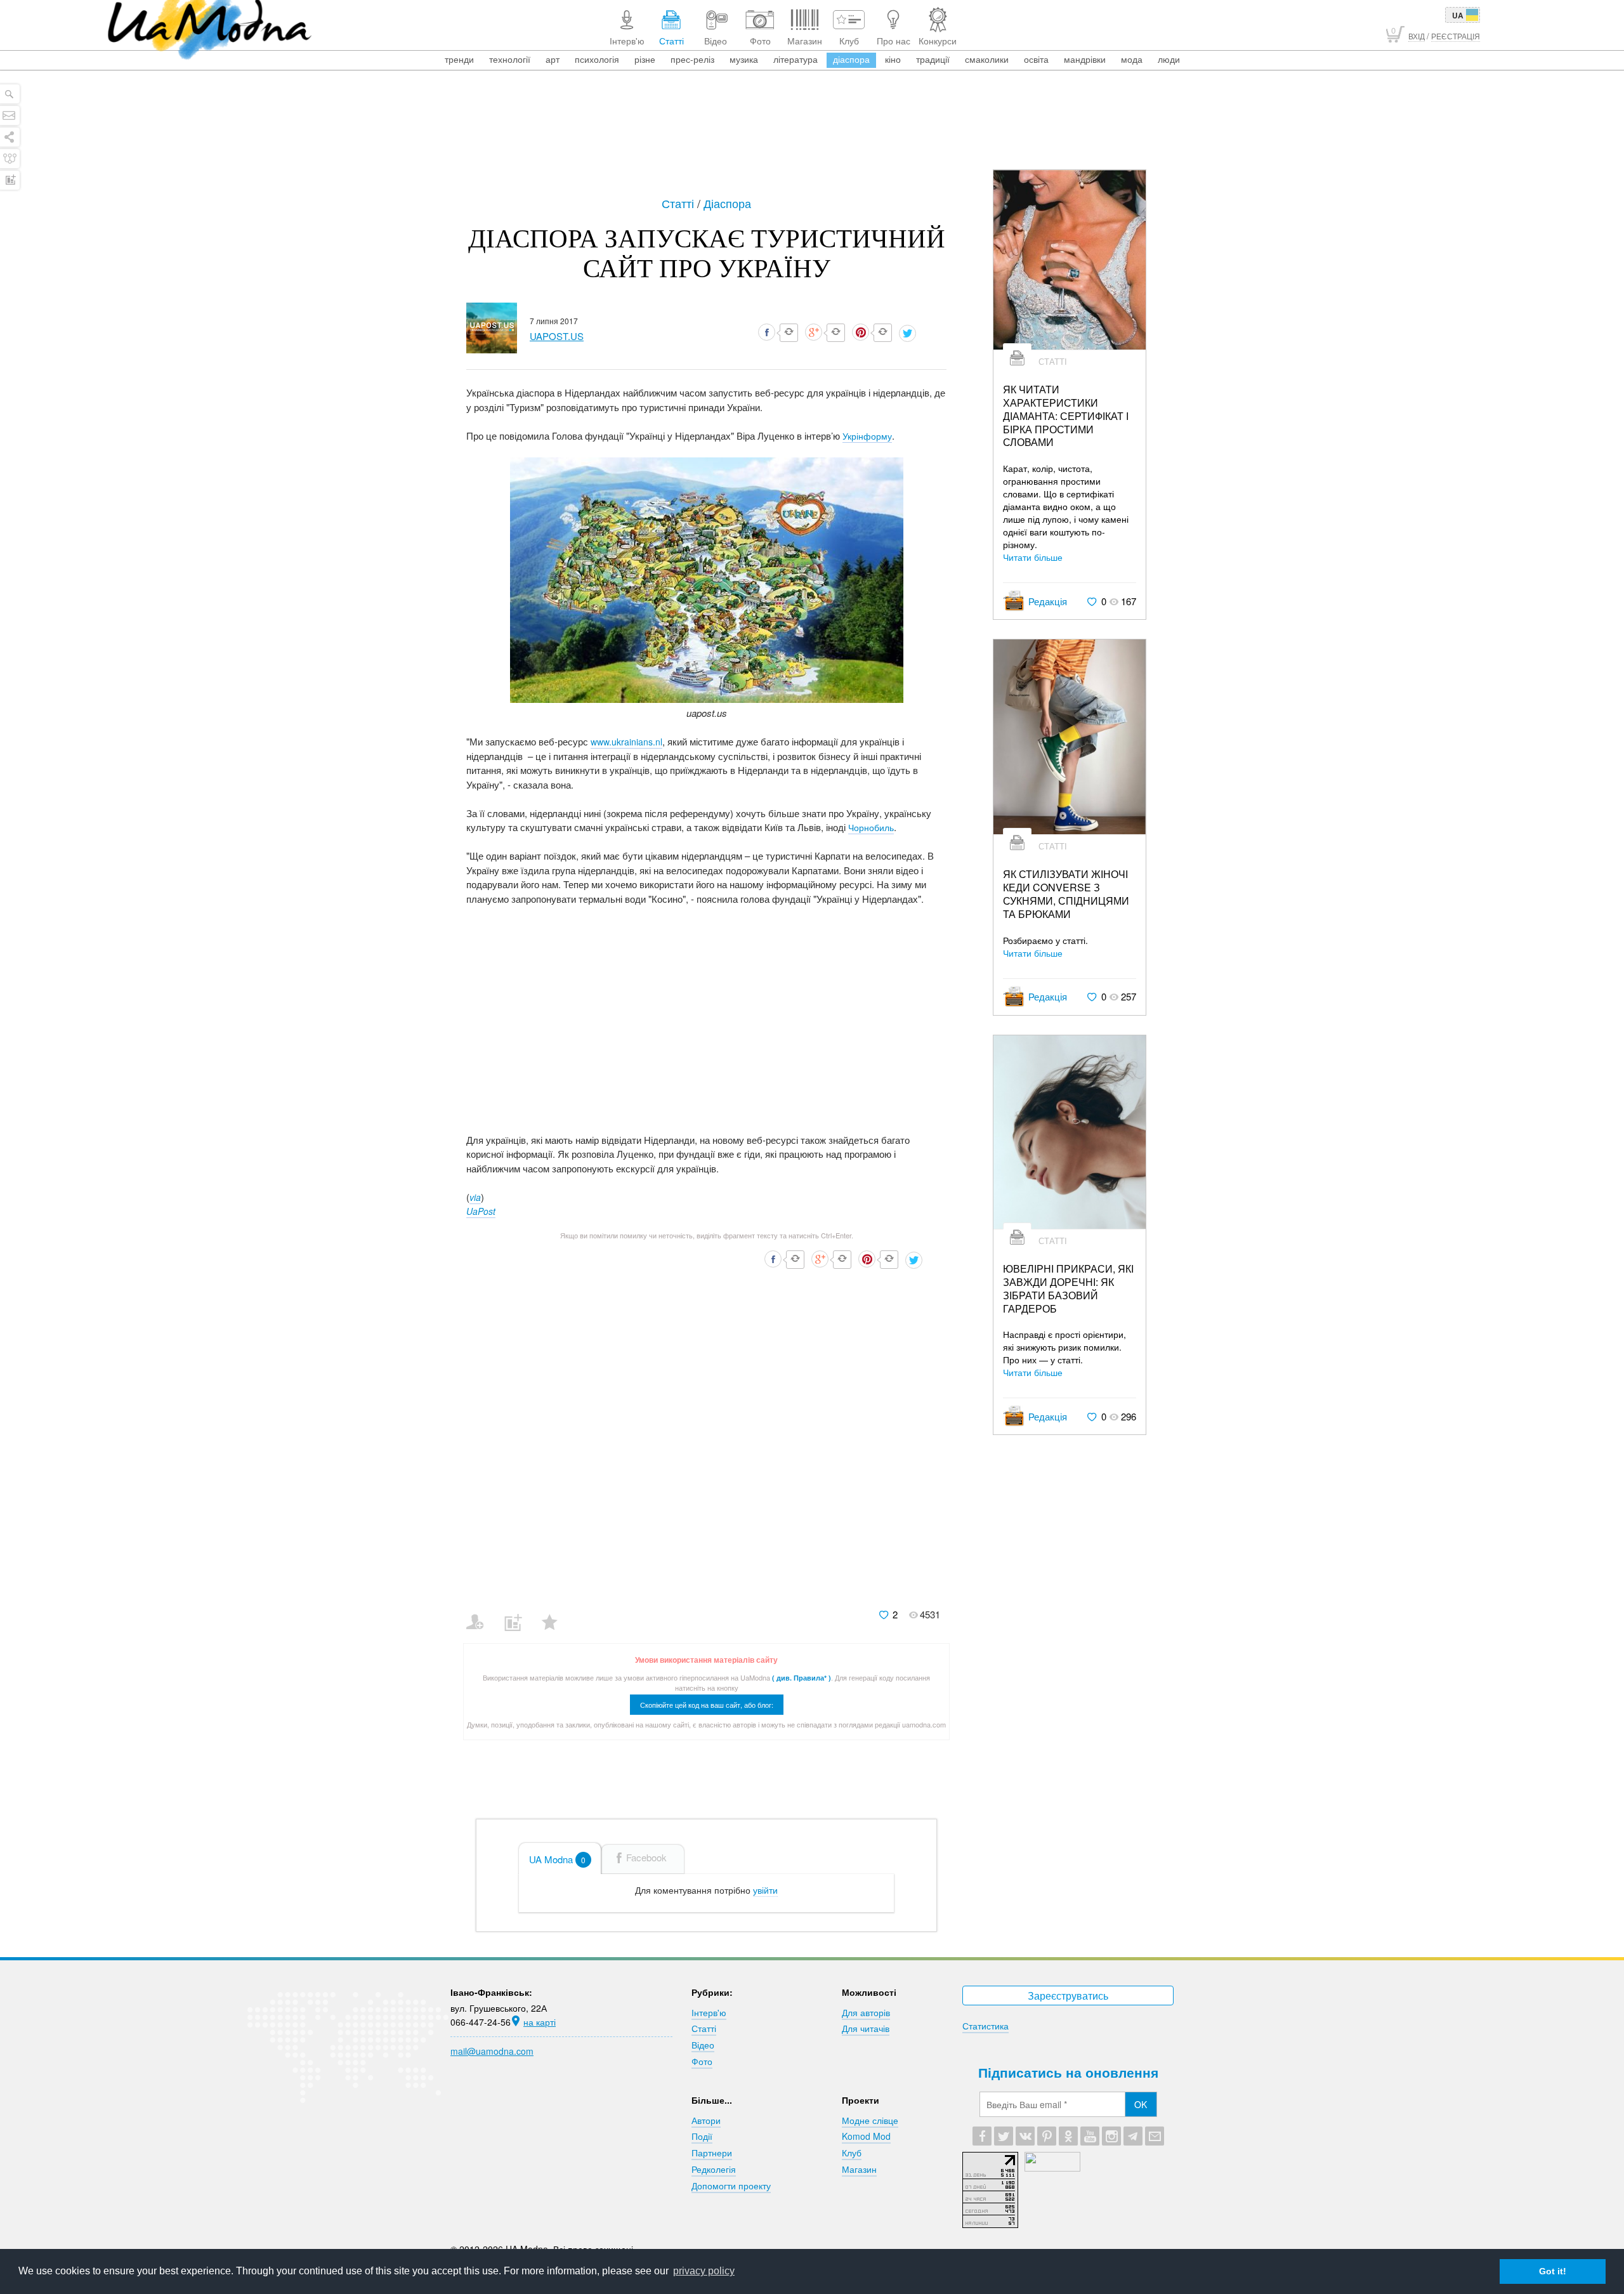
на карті (540, 2022)
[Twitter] (1004, 2136)
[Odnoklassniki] (1068, 2136)
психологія (597, 59)
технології (510, 59)
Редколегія (714, 2169)
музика (744, 59)
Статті (679, 203)
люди (1169, 59)
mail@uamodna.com (492, 2051)
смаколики (987, 59)
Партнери (712, 2153)
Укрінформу (867, 436)
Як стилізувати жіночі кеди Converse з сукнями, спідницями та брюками (1066, 894)
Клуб (852, 2153)
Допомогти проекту (731, 2186)
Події (702, 2136)
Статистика (986, 2026)
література (796, 59)
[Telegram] (1133, 2136)
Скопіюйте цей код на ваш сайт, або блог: (707, 1705)
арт (553, 59)
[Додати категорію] (518, 1614)
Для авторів (866, 2012)
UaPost (481, 1211)
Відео (703, 2045)
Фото (702, 2061)
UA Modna (557, 1859)
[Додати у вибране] (555, 1614)
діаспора (851, 59)
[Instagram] (1111, 2136)
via (475, 1197)
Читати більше (1033, 557)
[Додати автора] (481, 1614)
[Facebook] (982, 2136)
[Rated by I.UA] (1052, 2168)
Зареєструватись (1068, 1996)
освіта (1036, 59)
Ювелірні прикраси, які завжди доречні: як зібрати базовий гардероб (1068, 1289)
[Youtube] (1090, 2136)
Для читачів (866, 2028)
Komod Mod (866, 2136)
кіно (893, 59)
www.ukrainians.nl (626, 742)
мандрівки (1085, 59)
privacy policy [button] (704, 2271)
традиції (933, 59)
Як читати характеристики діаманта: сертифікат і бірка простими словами (1066, 416)
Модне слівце (870, 2120)
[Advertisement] (812, 134)
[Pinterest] (1047, 2136)
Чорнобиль (871, 827)
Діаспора (727, 203)
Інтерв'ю (709, 2012)
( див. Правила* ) (802, 1678)
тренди (459, 59)
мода (1132, 59)
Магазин (859, 2169)
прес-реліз (692, 59)
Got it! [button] (1553, 2271)
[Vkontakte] (1025, 2136)
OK (1141, 2104)
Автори (706, 2120)
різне (645, 59)
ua (1458, 15)
